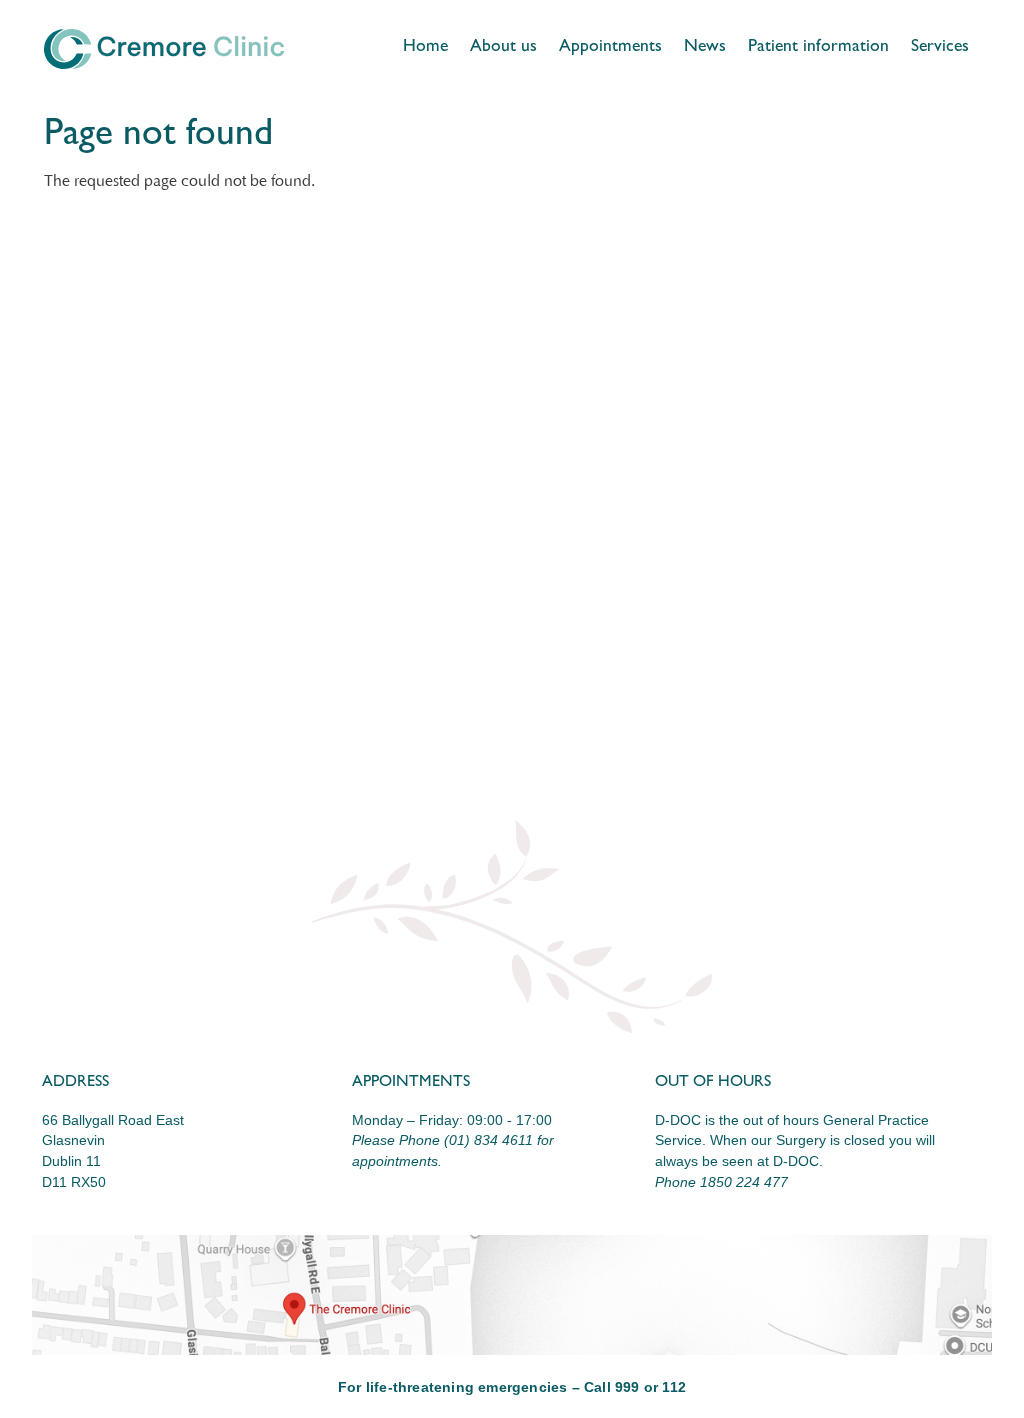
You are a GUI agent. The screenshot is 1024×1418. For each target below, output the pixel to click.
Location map (512, 1295)
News (705, 48)
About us (503, 48)
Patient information (818, 48)
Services (940, 48)
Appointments (610, 48)
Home (425, 48)
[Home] (164, 49)
